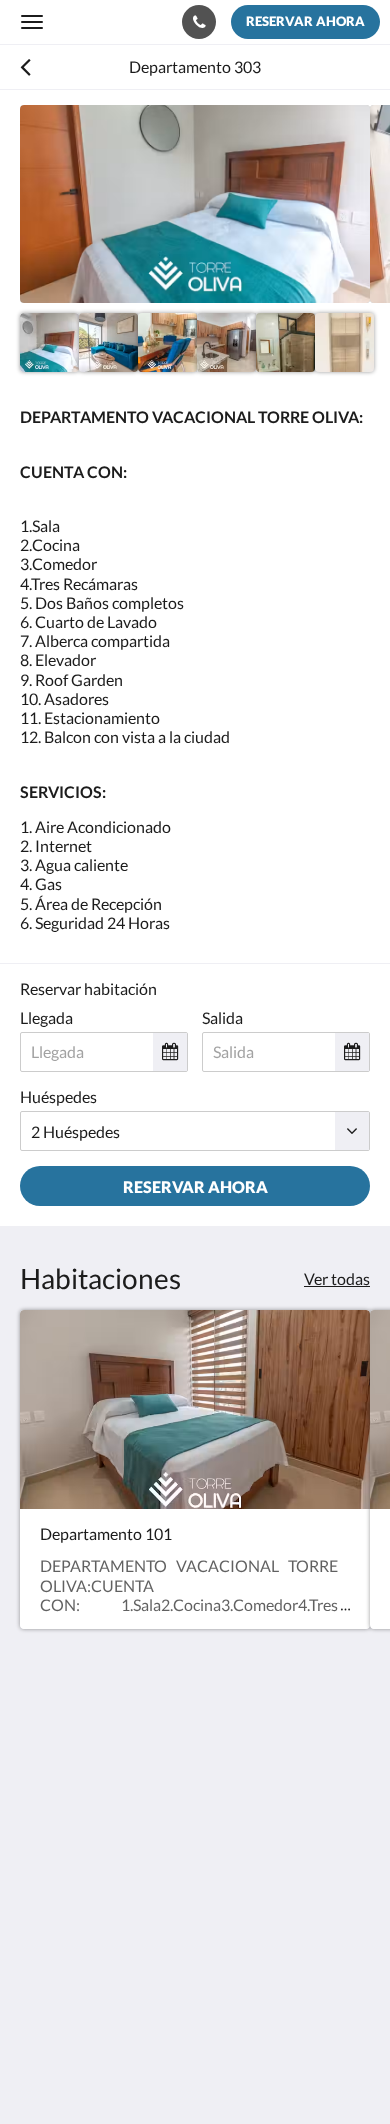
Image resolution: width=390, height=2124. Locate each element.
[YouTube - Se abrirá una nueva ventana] (150, 1930)
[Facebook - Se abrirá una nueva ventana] (40, 1930)
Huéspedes (58, 1096)
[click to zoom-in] (195, 204)
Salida (222, 1017)
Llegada (46, 1017)
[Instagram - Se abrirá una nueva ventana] (95, 1930)
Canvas (130, 2069)
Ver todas (337, 1278)
